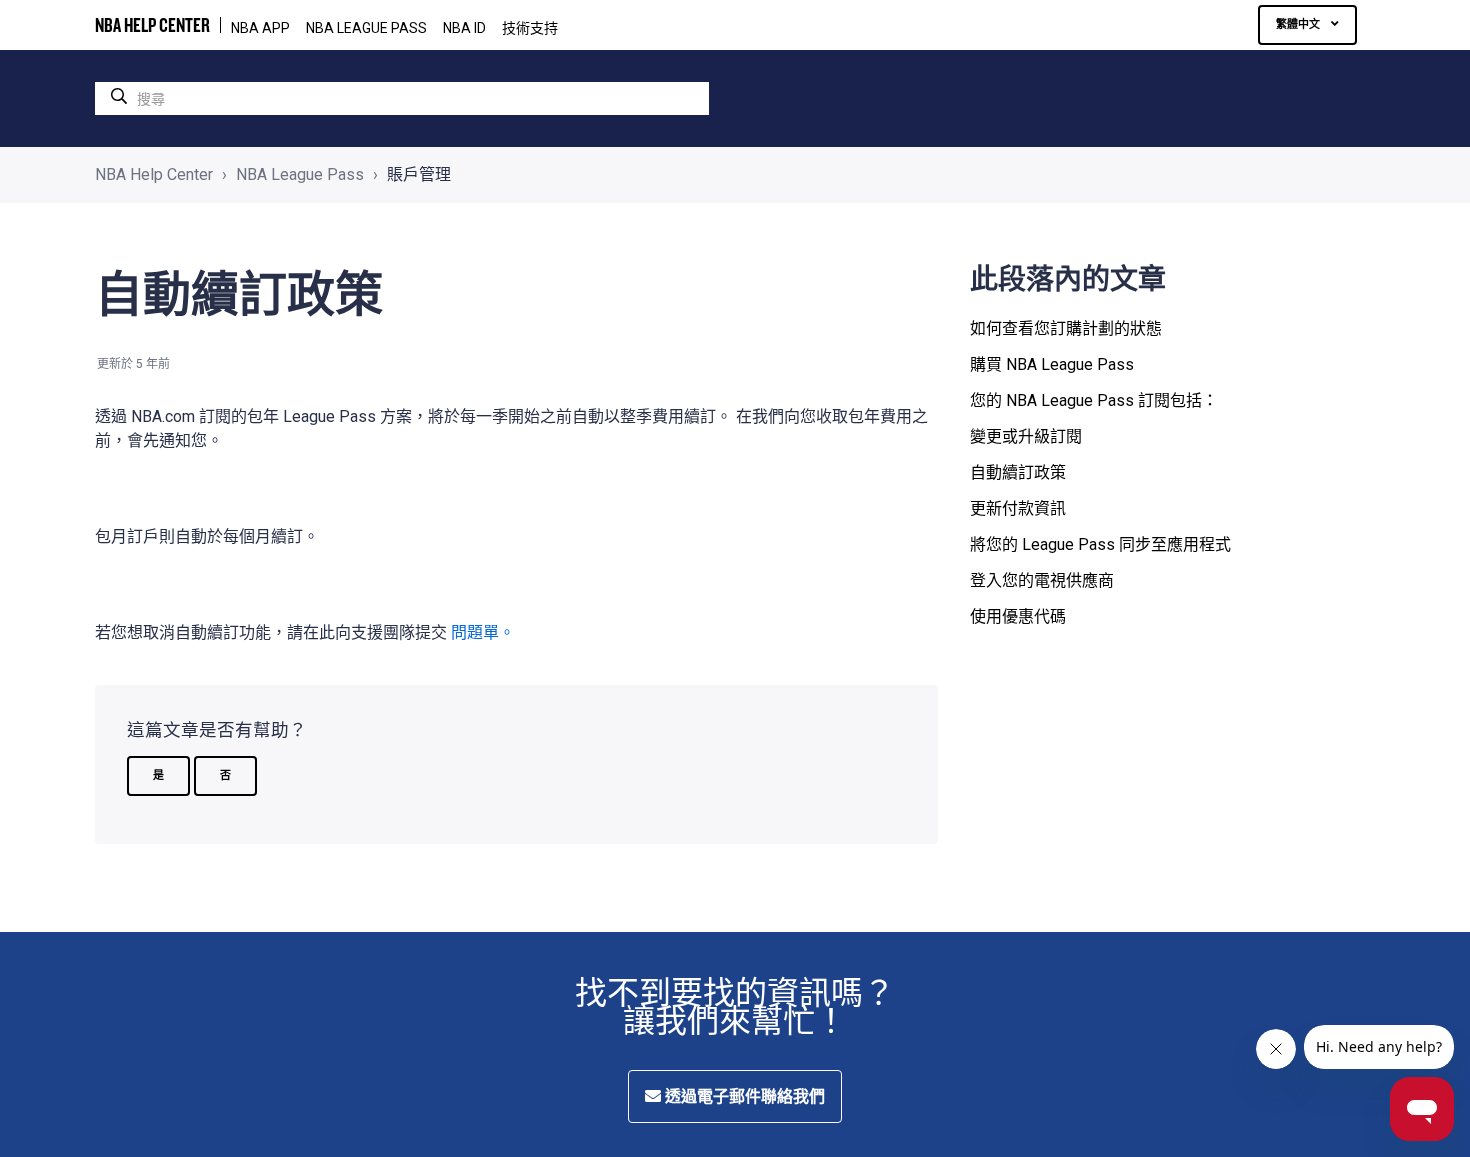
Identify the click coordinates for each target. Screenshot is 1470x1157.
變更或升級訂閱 (1026, 436)
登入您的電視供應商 (1042, 580)
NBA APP (260, 28)
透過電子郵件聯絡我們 (743, 1096)
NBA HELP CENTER (152, 25)
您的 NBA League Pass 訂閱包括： (1094, 400)
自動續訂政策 (1018, 472)
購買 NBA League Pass (1052, 364)
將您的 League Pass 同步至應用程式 (1100, 544)
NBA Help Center (154, 174)
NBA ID (464, 28)
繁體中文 (1299, 24)
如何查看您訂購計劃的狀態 (1066, 328)
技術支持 (530, 28)
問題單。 (483, 632)
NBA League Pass (300, 174)
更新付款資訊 (1018, 508)
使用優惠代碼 (1018, 616)
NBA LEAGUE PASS (366, 28)
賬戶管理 (419, 174)
